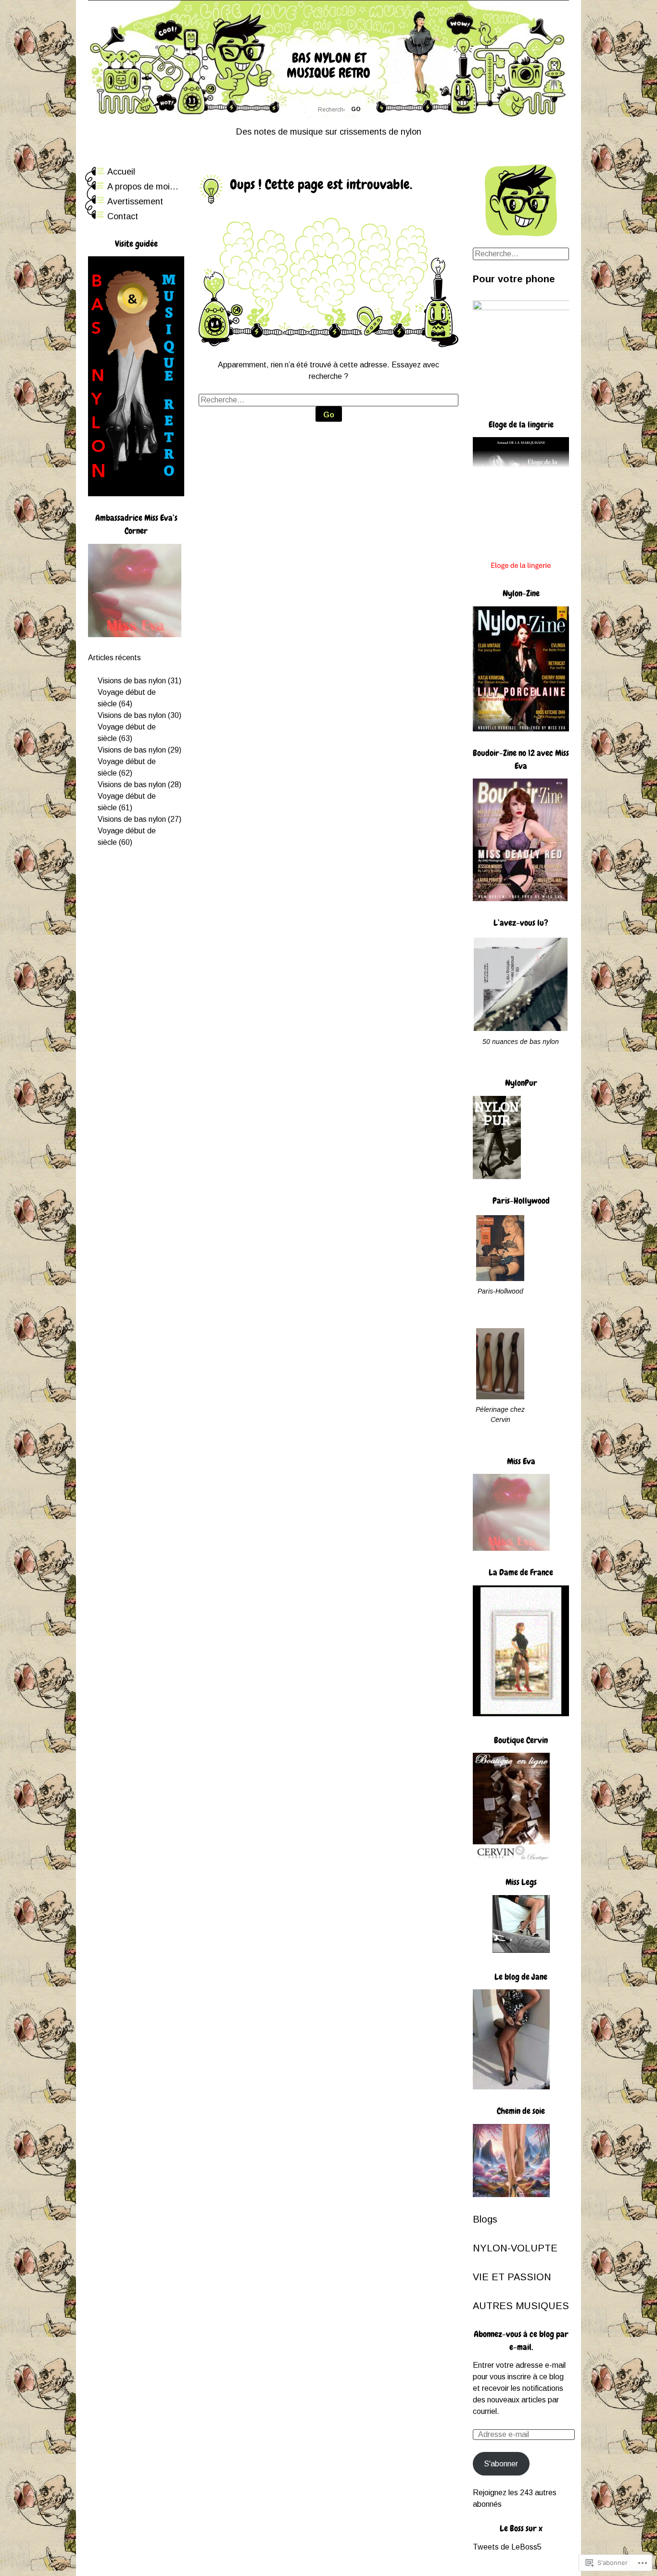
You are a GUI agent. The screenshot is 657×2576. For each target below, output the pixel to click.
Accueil (121, 172)
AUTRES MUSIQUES (521, 2306)
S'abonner (501, 2464)
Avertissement (135, 201)
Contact (123, 216)
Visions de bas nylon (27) (139, 819)
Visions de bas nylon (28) (139, 785)
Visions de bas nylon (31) (139, 681)
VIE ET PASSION (512, 2277)
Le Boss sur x (521, 2528)
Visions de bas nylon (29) (139, 750)
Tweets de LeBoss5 (507, 2547)
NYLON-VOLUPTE (515, 2248)
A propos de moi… (143, 187)
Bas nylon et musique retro (328, 65)
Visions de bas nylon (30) (139, 715)
